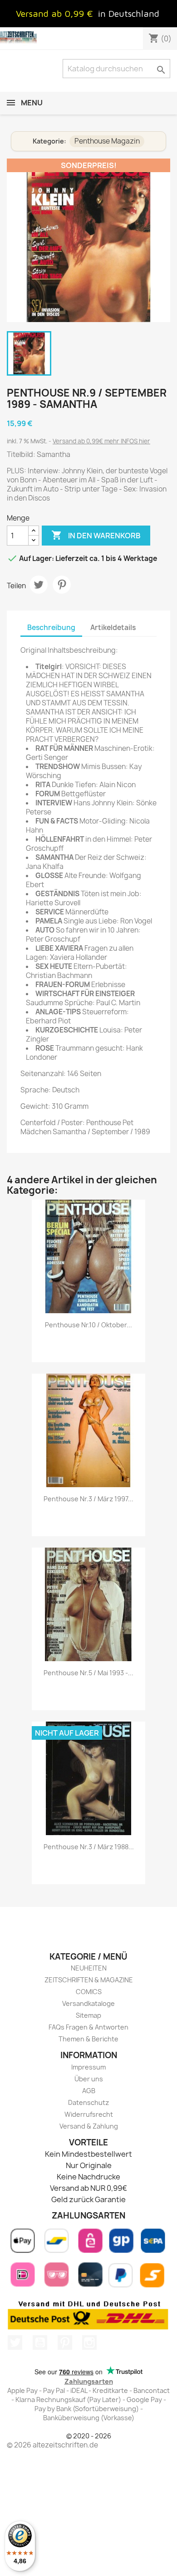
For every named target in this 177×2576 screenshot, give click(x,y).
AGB (89, 2091)
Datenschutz (88, 2102)
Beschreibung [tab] (51, 628)
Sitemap (88, 2015)
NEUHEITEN (89, 1968)
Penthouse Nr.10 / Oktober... (88, 1325)
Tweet (39, 585)
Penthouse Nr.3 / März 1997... (88, 1499)
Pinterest (62, 585)
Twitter (15, 2343)
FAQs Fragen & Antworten (88, 2027)
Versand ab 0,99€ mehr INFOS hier (101, 441)
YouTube (40, 2343)
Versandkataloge (88, 2003)
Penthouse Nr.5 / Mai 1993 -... (88, 1673)
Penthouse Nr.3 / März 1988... (89, 1847)
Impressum (88, 2067)
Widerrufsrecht (89, 2114)
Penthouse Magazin (107, 141)
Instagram (89, 2343)
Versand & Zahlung (89, 2126)
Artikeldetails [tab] (113, 628)
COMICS (89, 1992)
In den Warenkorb (96, 535)
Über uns (89, 2079)
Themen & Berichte (88, 2039)
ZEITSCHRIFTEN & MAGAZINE (89, 1980)
